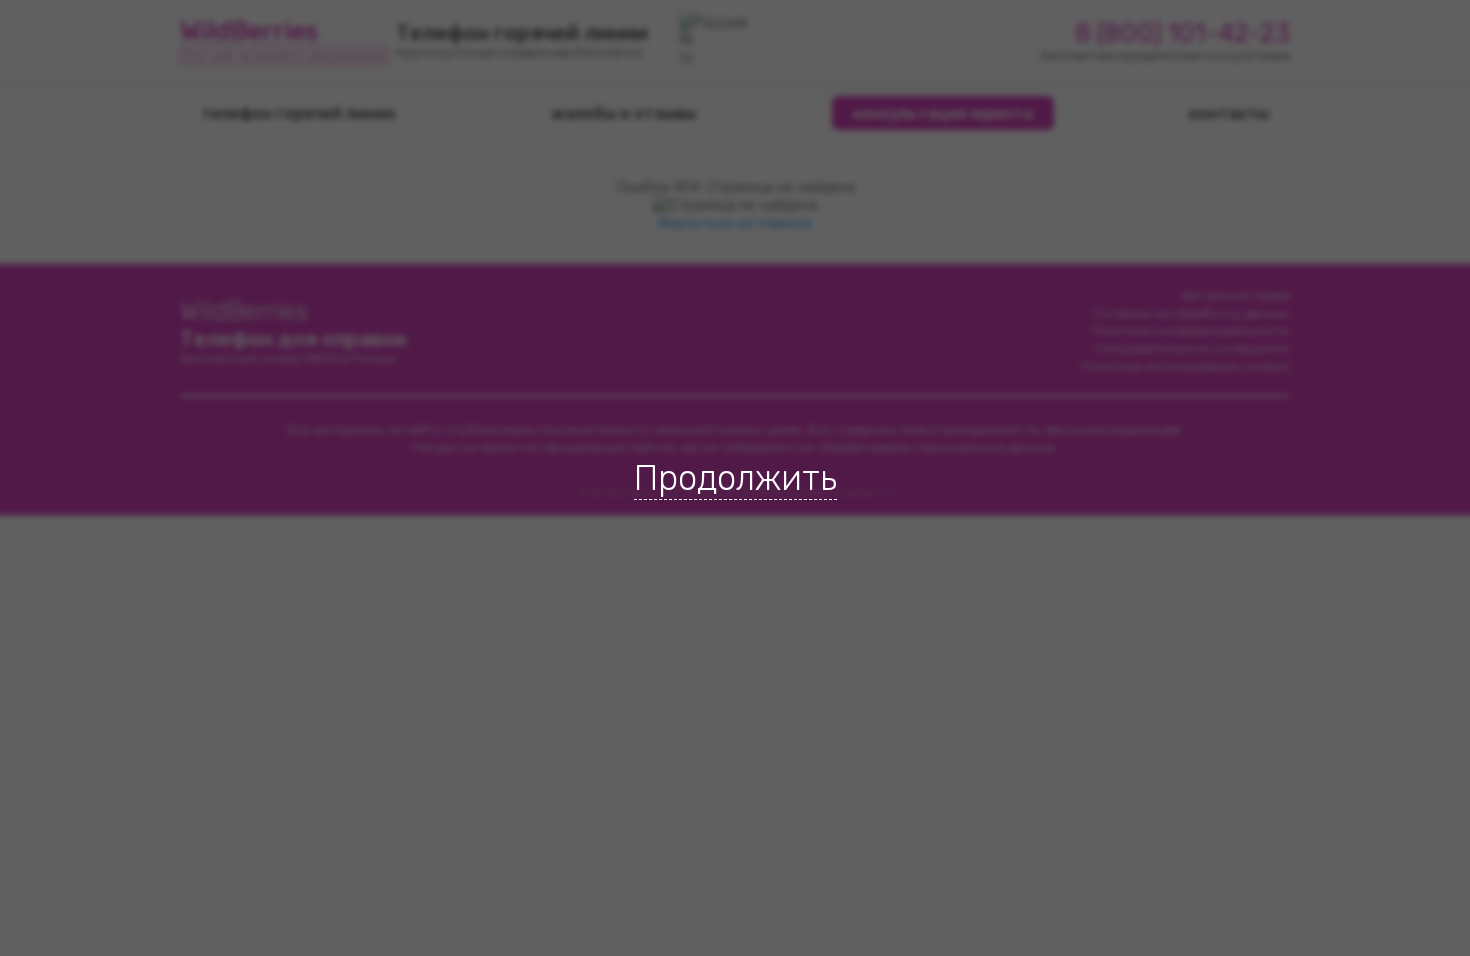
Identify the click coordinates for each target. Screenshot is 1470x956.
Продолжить (735, 478)
